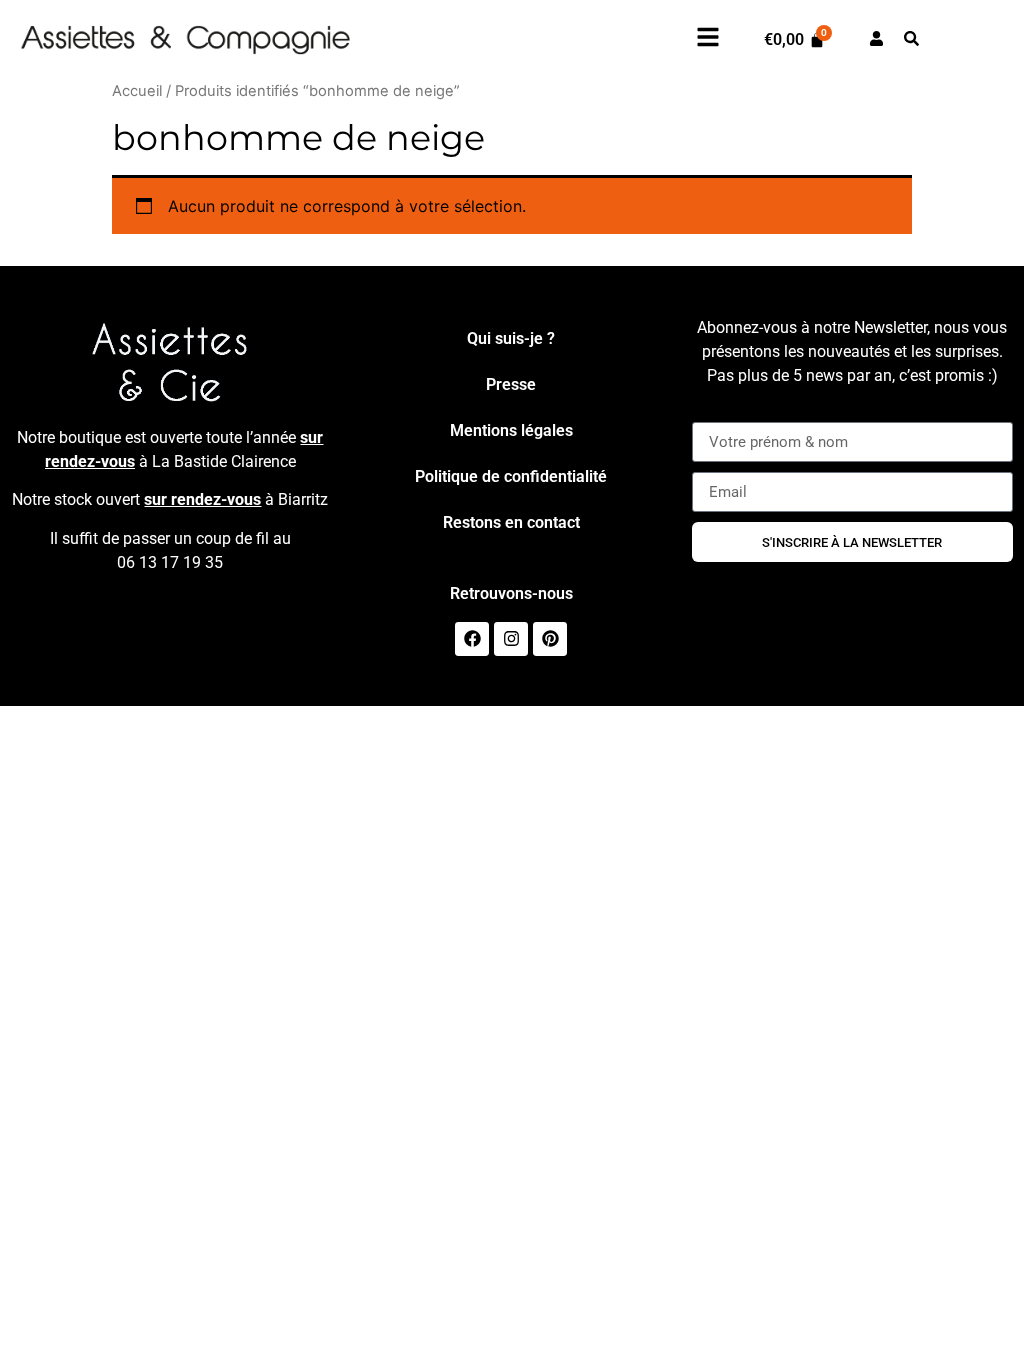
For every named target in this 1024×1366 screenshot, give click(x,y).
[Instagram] (511, 639)
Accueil (137, 91)
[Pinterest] (550, 639)
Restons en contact (511, 522)
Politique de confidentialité (511, 476)
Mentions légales (511, 430)
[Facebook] (472, 639)
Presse (511, 384)
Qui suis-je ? (511, 338)
